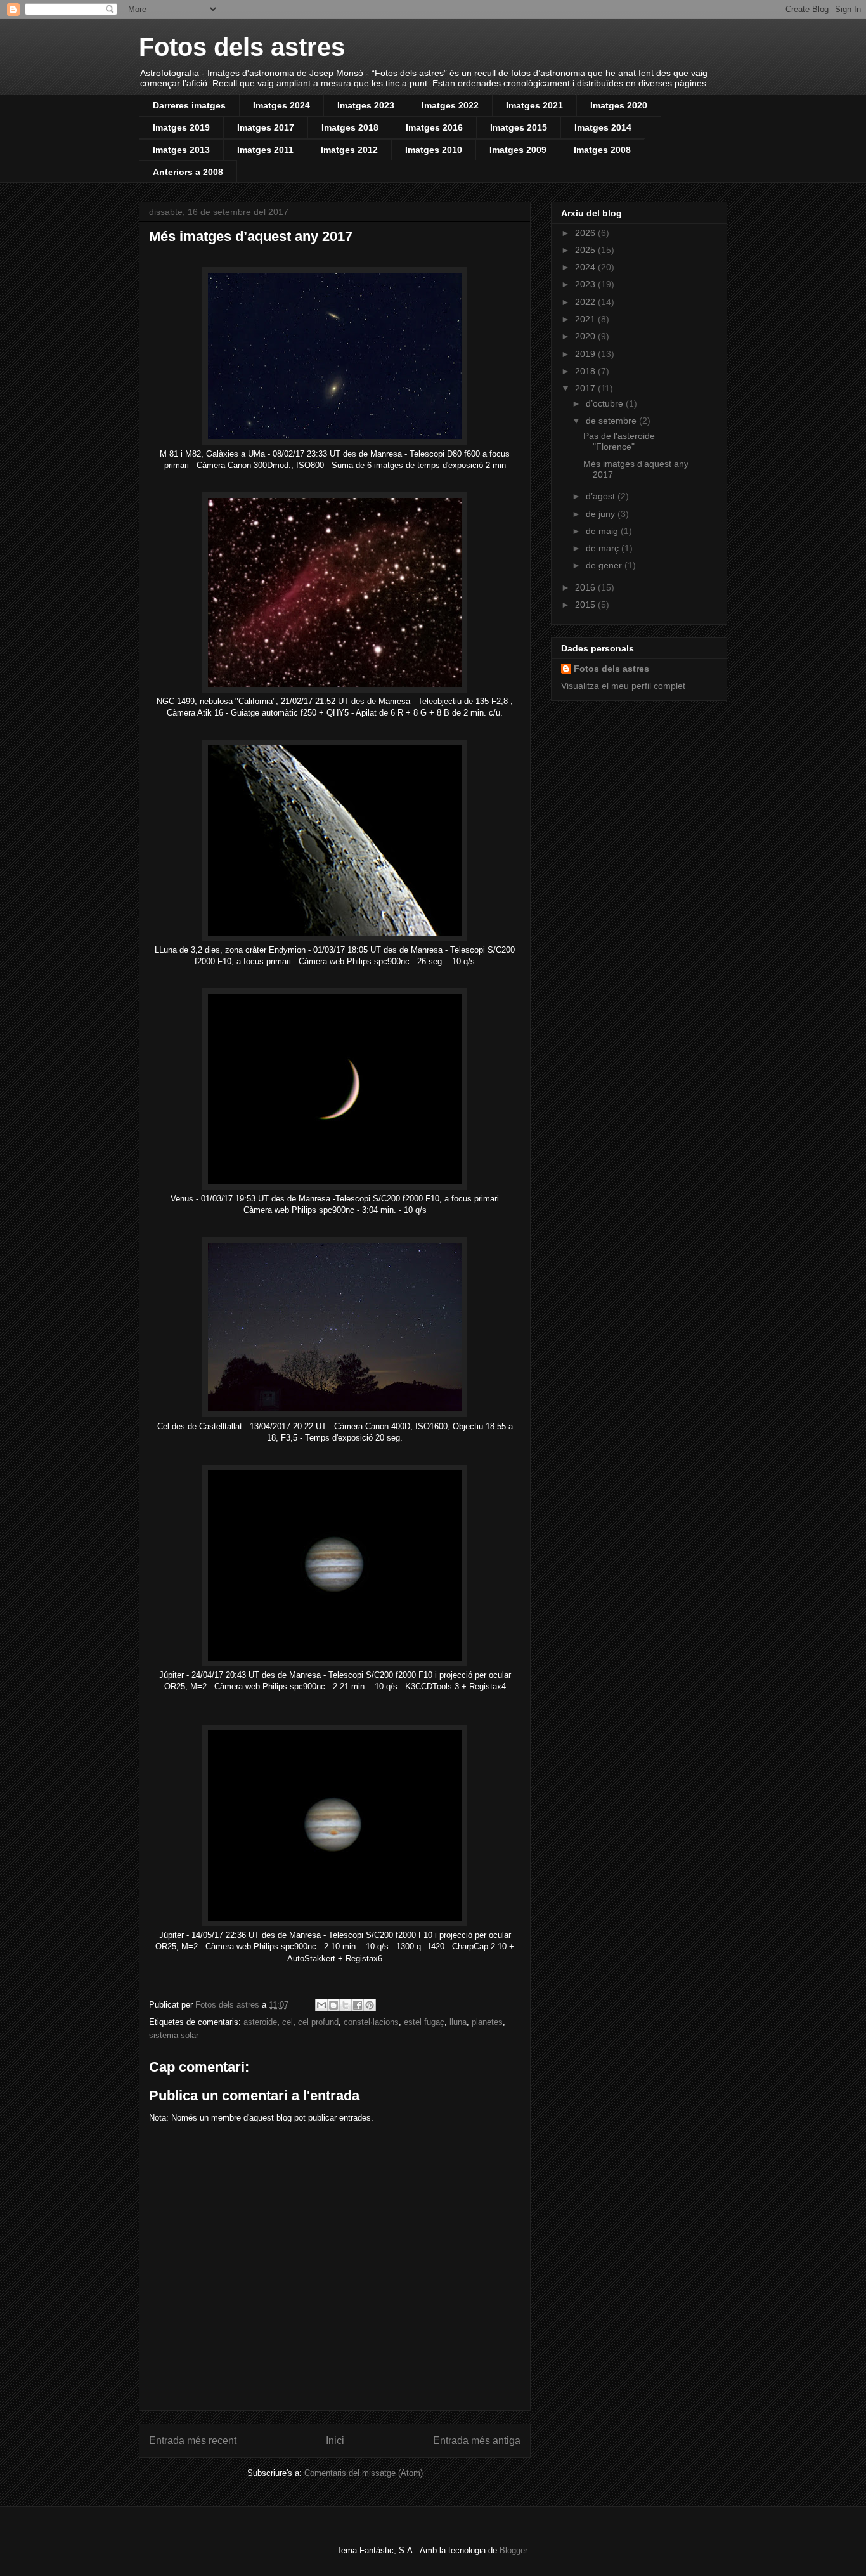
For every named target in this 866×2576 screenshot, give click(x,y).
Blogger (513, 2550)
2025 (586, 250)
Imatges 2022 (450, 105)
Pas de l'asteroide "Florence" (619, 441)
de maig (603, 531)
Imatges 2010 (434, 150)
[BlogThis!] (333, 2005)
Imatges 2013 (181, 150)
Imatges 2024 (281, 105)
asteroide (260, 2022)
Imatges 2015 (519, 127)
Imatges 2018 (350, 127)
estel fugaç (424, 2022)
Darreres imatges (189, 105)
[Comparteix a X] (346, 2005)
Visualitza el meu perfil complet (623, 686)
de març (604, 548)
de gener (605, 565)
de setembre (612, 421)
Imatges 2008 (602, 150)
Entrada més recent (193, 2441)
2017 (586, 388)
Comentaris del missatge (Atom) (364, 2473)
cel (288, 2022)
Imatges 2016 (434, 127)
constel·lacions (371, 2022)
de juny (602, 514)
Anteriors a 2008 (188, 172)
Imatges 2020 (619, 105)
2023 (586, 284)
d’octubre (606, 403)
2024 (586, 267)
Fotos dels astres (242, 47)
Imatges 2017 (266, 127)
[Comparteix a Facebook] (358, 2005)
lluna (458, 2022)
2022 (586, 302)
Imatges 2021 (534, 105)
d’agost (602, 496)
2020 (586, 336)
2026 (586, 233)
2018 (586, 371)
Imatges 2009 (518, 150)
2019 (586, 354)
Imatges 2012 (349, 150)
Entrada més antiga (477, 2441)
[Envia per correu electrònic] (321, 2005)
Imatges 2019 (181, 127)
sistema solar (174, 2035)
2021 (586, 319)
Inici (335, 2441)
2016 (586, 587)
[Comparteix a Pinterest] (370, 2005)
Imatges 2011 (265, 150)
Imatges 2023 (366, 105)
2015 (586, 605)
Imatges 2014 (603, 127)
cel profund (318, 2022)
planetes (487, 2022)
